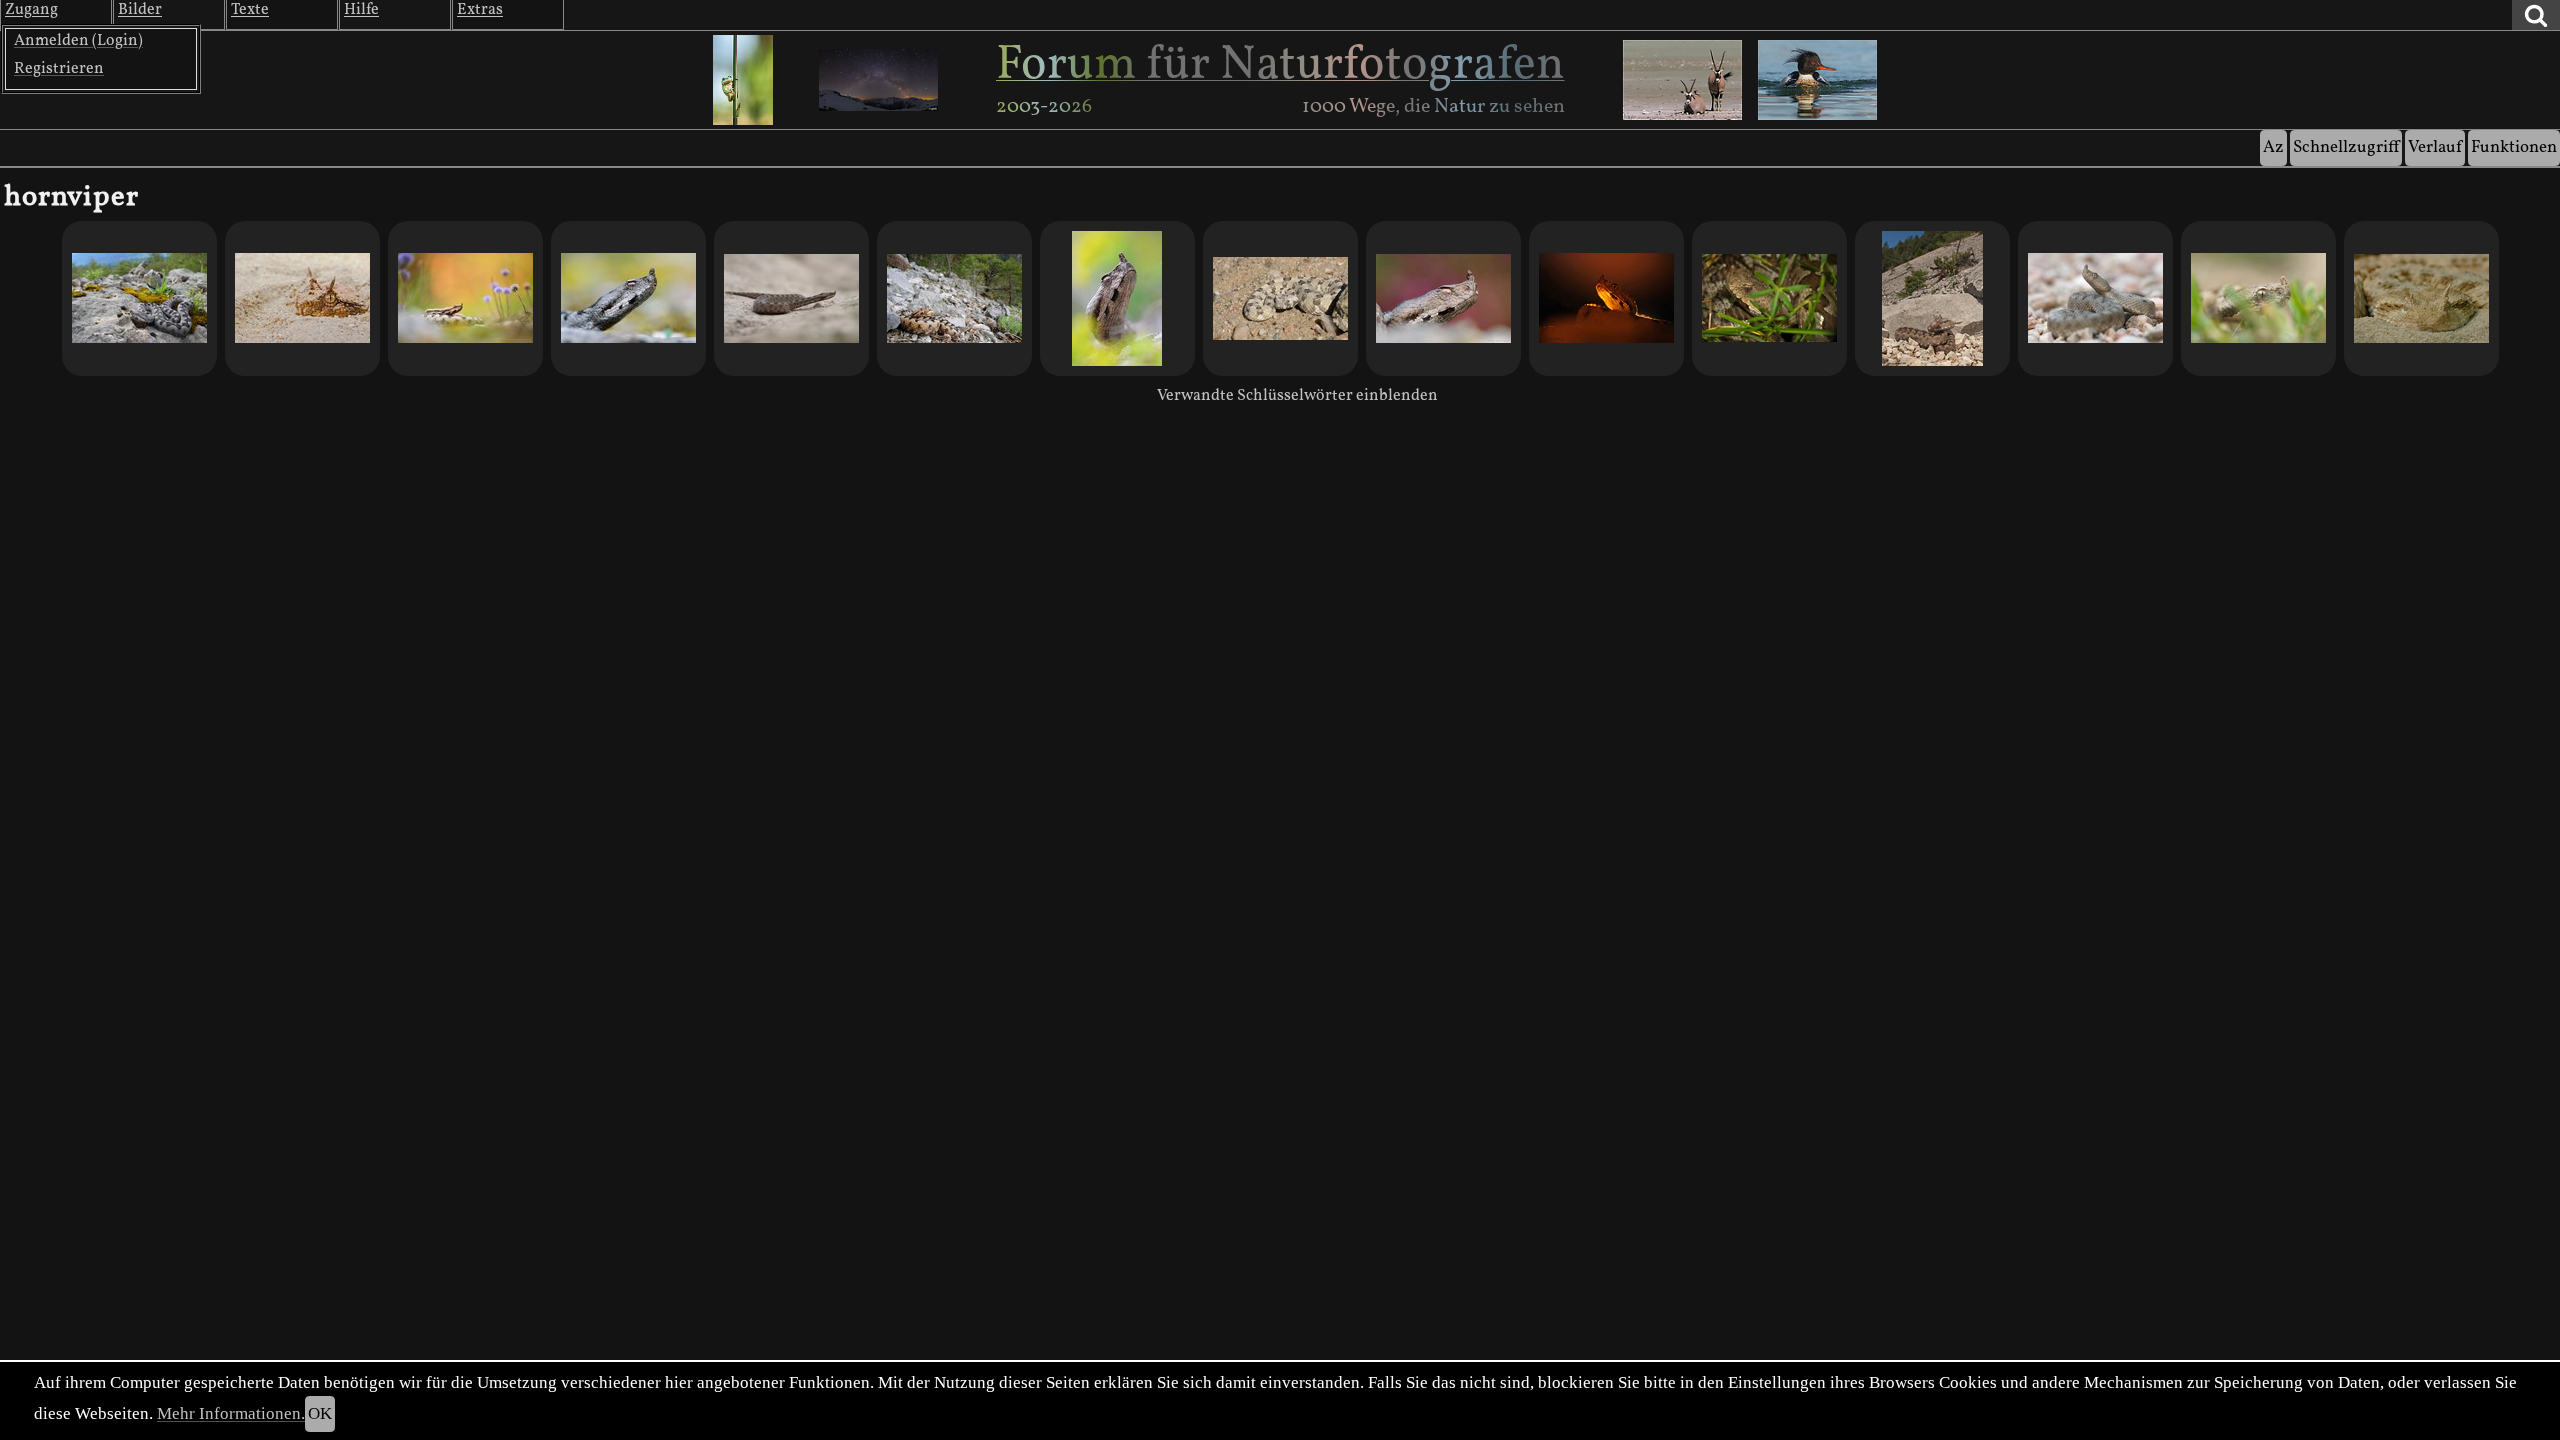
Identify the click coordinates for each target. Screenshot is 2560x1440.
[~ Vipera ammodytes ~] (465, 298)
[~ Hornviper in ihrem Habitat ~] (139, 298)
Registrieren (59, 69)
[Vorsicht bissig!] (2258, 298)
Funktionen (2514, 147)
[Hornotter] (791, 298)
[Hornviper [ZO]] (2421, 298)
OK (320, 1413)
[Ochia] (1769, 298)
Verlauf (2435, 147)
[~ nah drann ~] (1443, 298)
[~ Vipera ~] (1117, 298)
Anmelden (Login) (78, 41)
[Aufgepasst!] (302, 298)
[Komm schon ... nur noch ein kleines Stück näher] (1932, 298)
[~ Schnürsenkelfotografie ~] (954, 298)
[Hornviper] (1280, 298)
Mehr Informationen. (231, 1413)
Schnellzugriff (2346, 147)
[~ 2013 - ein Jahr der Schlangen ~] (628, 298)
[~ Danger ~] (1606, 298)
